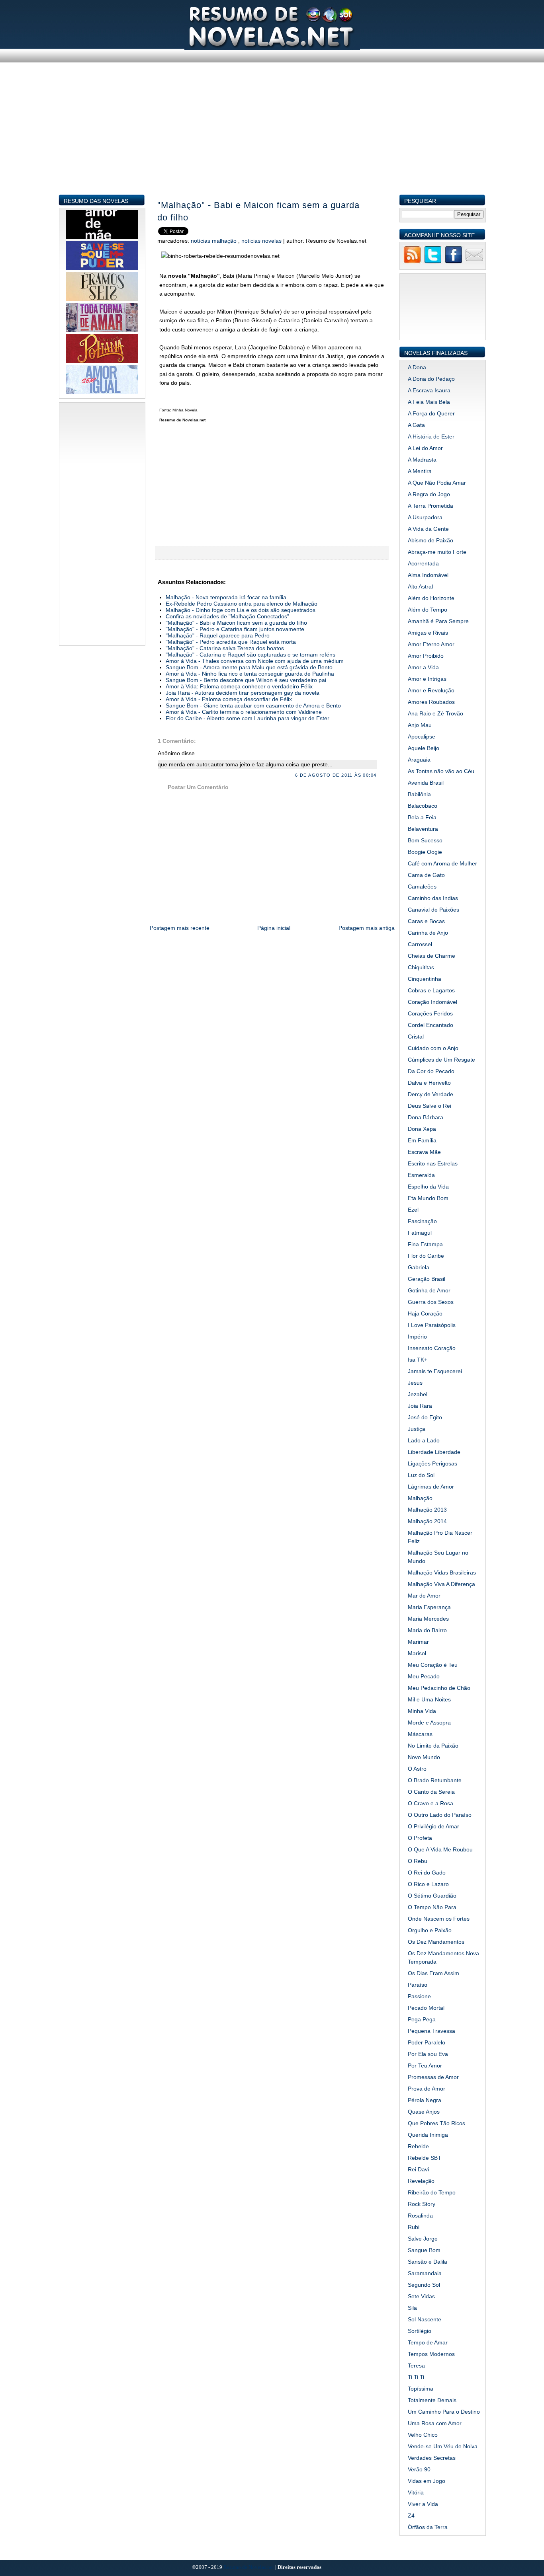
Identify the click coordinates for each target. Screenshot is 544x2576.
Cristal (416, 1037)
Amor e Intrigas (427, 679)
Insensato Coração (432, 1348)
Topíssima (421, 2389)
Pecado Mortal (426, 2008)
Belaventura (423, 829)
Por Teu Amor (425, 2065)
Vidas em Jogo (427, 2481)
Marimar (418, 1642)
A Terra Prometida (431, 506)
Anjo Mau (420, 725)
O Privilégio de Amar (433, 1826)
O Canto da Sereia (431, 1792)
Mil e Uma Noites (429, 1699)
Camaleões (422, 887)
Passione (419, 1996)
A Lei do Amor (425, 448)
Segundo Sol (424, 2285)
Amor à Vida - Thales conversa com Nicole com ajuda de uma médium (255, 661)
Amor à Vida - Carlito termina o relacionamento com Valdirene (244, 712)
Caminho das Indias (433, 898)
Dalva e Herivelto (429, 1083)
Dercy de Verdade (431, 1094)
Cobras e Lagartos (431, 990)
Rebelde (418, 2146)
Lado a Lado (424, 1440)
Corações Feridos (430, 1013)
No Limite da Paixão (433, 1746)
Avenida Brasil (426, 783)
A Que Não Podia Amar (437, 483)
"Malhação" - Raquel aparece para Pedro (218, 635)
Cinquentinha (425, 979)
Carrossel (420, 944)
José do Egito (425, 1417)
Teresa (416, 2366)
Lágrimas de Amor (431, 1487)
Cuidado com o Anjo (433, 1048)
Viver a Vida (423, 2504)
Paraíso (418, 1985)
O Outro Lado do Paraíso (440, 1815)
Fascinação (422, 1221)
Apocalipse (422, 737)
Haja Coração (425, 1313)
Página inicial (274, 928)
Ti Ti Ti (416, 2377)
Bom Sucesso (425, 840)
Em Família (422, 1140)
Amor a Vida (423, 667)
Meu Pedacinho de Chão (439, 1688)
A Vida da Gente (428, 529)
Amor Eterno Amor (431, 644)
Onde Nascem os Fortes (439, 1919)
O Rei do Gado (427, 1873)
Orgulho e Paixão (430, 1930)
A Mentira (420, 471)
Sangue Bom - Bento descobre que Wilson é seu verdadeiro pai (246, 680)
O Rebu (418, 1861)
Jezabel (418, 1394)
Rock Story (422, 2204)
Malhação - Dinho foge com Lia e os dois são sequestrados (241, 610)
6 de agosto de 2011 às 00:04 (336, 775)
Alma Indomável (428, 575)
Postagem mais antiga (367, 928)
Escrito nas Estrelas (433, 1163)
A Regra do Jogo (429, 494)
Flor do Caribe (426, 1256)
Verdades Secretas (432, 2458)
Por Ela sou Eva (428, 2054)
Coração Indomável (432, 1002)
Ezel (413, 1210)
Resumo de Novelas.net (249, 2567)
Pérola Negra (425, 2100)
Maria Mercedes (428, 1619)
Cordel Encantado (431, 1025)
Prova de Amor (427, 2089)
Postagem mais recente (180, 928)
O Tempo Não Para (432, 1907)
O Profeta (420, 1838)
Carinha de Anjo (428, 933)
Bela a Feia (422, 817)
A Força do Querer (431, 413)
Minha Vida (422, 1711)
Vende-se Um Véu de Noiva (443, 2446)
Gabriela (419, 1267)
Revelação (421, 2181)
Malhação (420, 1498)
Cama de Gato (426, 875)
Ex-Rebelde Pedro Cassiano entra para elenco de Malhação (242, 604)
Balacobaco (423, 806)
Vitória (416, 2492)
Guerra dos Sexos (431, 1302)
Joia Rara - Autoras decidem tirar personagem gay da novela (243, 693)
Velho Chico (423, 2435)
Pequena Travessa (431, 2031)
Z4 (411, 2516)
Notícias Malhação (214, 241)
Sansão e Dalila (428, 2262)
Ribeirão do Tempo (432, 2192)
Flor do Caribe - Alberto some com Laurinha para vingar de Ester (248, 718)
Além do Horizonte (431, 598)
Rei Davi (418, 2169)
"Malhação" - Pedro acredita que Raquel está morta (231, 642)
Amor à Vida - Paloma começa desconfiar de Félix (229, 699)
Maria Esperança (429, 1607)
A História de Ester (431, 436)
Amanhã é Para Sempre (438, 621)
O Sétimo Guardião (432, 1896)
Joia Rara (420, 1406)
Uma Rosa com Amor (435, 2423)
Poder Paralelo (427, 2042)
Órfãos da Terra (428, 2527)
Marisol (417, 1653)
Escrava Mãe (424, 1152)
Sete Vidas (421, 2296)
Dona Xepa (422, 1129)
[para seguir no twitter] (433, 262)
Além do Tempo (428, 610)
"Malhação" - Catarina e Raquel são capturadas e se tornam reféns (250, 655)
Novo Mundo (424, 1757)
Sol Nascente (425, 2319)
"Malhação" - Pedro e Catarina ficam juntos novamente (235, 629)
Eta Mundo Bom (428, 1198)
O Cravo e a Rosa (431, 1803)
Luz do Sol (421, 1475)
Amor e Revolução (431, 690)
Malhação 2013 (427, 1510)
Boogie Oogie (425, 852)
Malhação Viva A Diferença (441, 1584)
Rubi (414, 2227)
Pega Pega (422, 2019)
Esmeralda (421, 1175)
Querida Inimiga (428, 2135)
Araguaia (419, 760)
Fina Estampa (425, 1244)
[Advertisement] (272, 138)
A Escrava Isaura (429, 390)
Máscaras (420, 1734)
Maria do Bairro (427, 1630)
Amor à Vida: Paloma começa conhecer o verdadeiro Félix (239, 686)
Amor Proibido (426, 656)
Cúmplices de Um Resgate (441, 1060)
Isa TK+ (418, 1360)
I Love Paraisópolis (432, 1325)
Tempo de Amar (428, 2342)
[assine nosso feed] (412, 262)
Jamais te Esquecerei (435, 1371)
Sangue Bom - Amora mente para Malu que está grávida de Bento (249, 667)
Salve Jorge (423, 2239)
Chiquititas (421, 967)
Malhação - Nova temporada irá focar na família (226, 597)
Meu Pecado (424, 1676)
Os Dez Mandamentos (436, 1942)
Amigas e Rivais (428, 633)
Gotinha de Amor (429, 1290)
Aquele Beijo (424, 748)
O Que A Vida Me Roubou (440, 1849)
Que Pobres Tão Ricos (436, 2123)
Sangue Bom (424, 2250)
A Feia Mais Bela (429, 402)
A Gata (416, 425)
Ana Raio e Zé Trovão (435, 713)
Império (417, 1337)
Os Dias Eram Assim (433, 1973)
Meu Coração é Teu (433, 1665)
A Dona (417, 367)
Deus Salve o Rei (430, 1106)
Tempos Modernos (431, 2354)
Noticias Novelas (262, 241)
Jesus (415, 1383)
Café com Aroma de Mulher (442, 863)
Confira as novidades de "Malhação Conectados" (227, 616)
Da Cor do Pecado (431, 1071)
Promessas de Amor (433, 2077)
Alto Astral (420, 587)
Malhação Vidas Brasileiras (442, 1572)
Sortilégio (420, 2331)
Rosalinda (420, 2216)
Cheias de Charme (431, 956)
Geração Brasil (427, 1279)
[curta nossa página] (454, 262)
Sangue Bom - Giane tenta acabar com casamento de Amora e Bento (253, 705)
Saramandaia (425, 2273)
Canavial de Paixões (433, 910)
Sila (412, 2308)
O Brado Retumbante (435, 1780)
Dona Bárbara (426, 1117)
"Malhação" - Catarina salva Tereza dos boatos (225, 648)
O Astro (417, 1769)
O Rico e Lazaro (428, 1884)
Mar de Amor (424, 1596)
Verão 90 (419, 2469)
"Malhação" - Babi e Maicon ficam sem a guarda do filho (258, 211)
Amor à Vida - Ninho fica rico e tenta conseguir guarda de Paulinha (250, 674)
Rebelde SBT (425, 2158)
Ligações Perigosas (432, 1463)
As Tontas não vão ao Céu (441, 771)
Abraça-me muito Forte (437, 552)
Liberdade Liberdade (434, 1452)
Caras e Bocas (426, 921)
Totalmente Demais (432, 2400)
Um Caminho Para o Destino (444, 2412)
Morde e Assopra (429, 1723)
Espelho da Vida (428, 1187)
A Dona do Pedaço (431, 379)
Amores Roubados (431, 702)
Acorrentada (423, 563)
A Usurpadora (425, 517)
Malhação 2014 (427, 1521)
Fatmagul (420, 1233)
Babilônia (419, 794)
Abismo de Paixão (431, 540)
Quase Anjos (424, 2112)
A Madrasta (422, 460)
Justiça (417, 1429)
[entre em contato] (474, 262)
